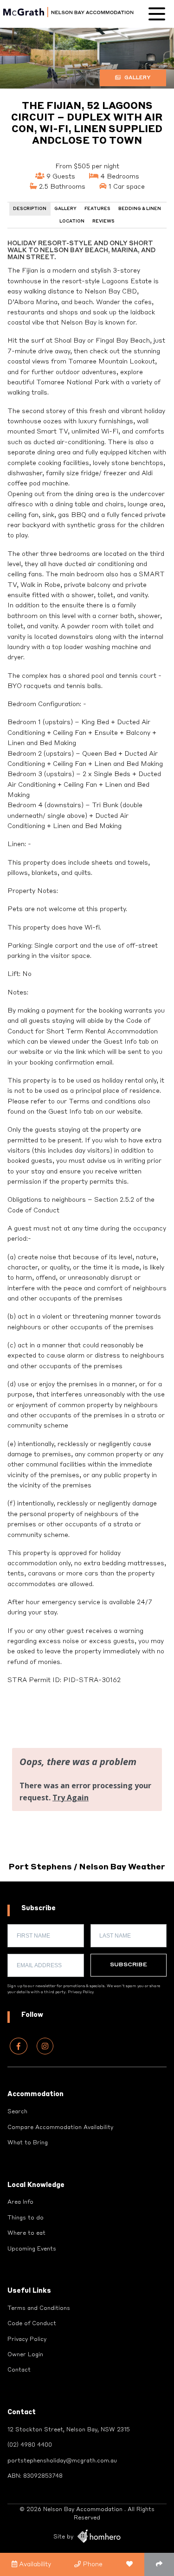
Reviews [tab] (103, 221)
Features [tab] (97, 209)
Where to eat (26, 2233)
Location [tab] (72, 221)
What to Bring (28, 2143)
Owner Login (25, 2355)
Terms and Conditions (39, 2308)
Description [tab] (30, 209)
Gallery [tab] (65, 209)
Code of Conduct (32, 2324)
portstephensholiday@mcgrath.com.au (62, 2461)
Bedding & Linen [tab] (140, 209)
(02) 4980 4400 (30, 2445)
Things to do (26, 2218)
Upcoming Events (32, 2249)
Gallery (137, 78)
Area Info (20, 2202)
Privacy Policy (81, 1992)
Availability (34, 2564)
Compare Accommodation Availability (60, 2128)
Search (17, 2112)
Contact (19, 2370)
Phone (92, 2564)
